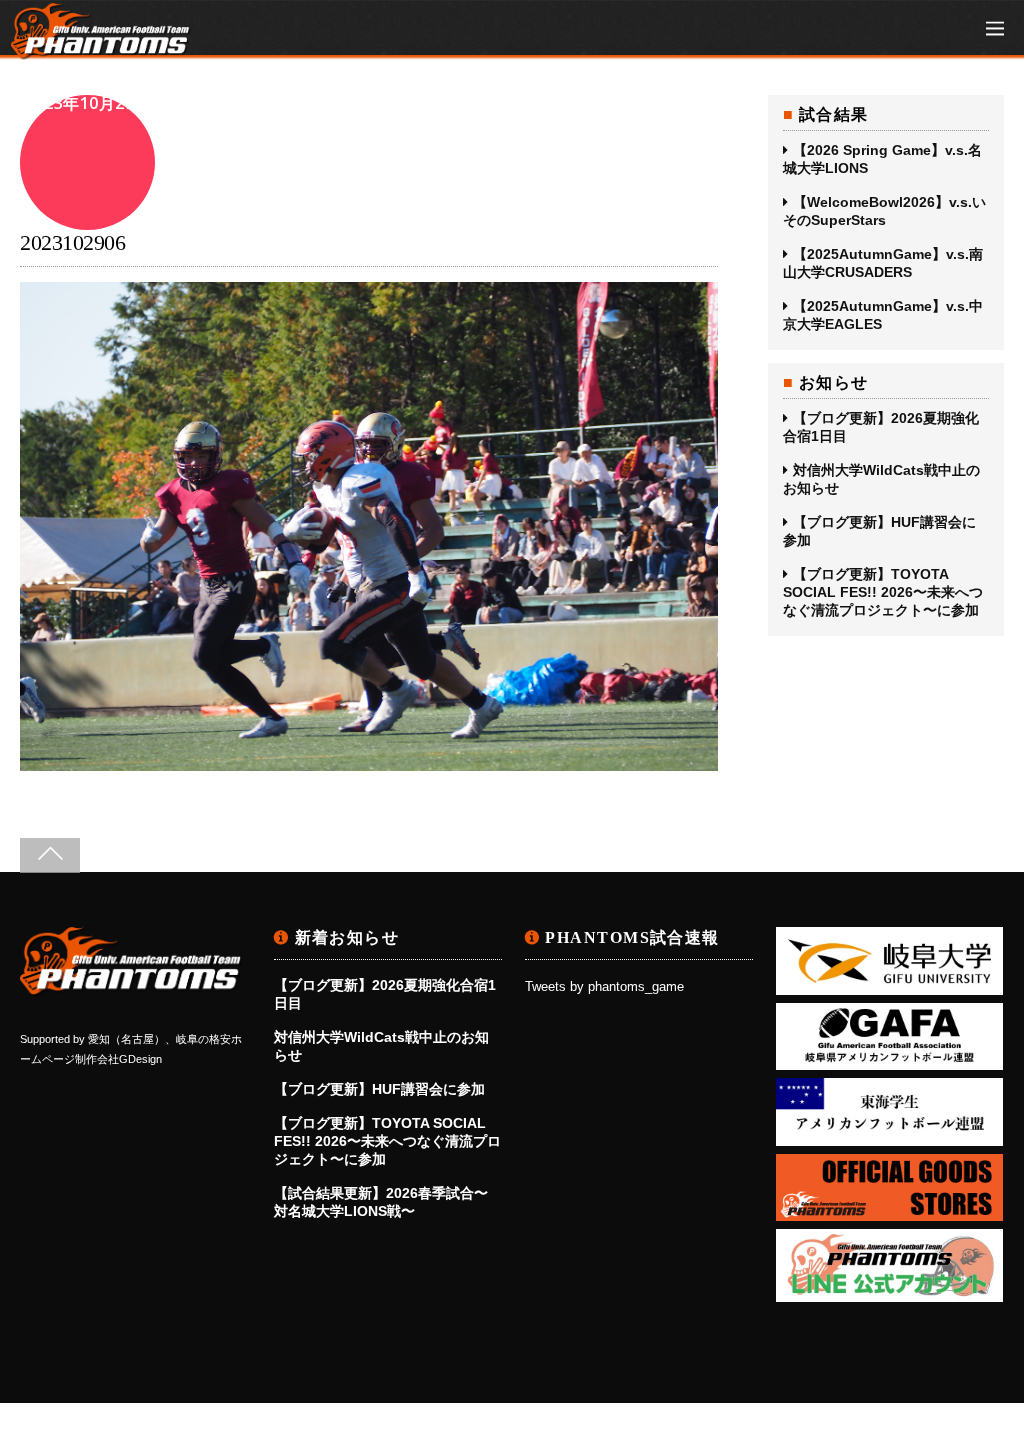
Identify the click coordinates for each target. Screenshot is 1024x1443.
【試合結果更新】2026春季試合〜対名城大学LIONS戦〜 (381, 1202)
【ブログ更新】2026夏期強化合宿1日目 (881, 427)
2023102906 (72, 242)
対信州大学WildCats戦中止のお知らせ (881, 479)
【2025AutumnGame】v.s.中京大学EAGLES (883, 315)
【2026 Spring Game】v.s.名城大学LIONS (882, 159)
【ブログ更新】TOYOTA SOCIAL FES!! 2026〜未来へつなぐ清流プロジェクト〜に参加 (883, 592)
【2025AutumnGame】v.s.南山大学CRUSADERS (883, 263)
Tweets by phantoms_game (604, 987)
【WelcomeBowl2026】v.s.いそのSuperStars (884, 211)
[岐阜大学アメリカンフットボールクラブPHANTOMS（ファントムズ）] (101, 49)
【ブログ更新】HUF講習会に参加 (879, 531)
